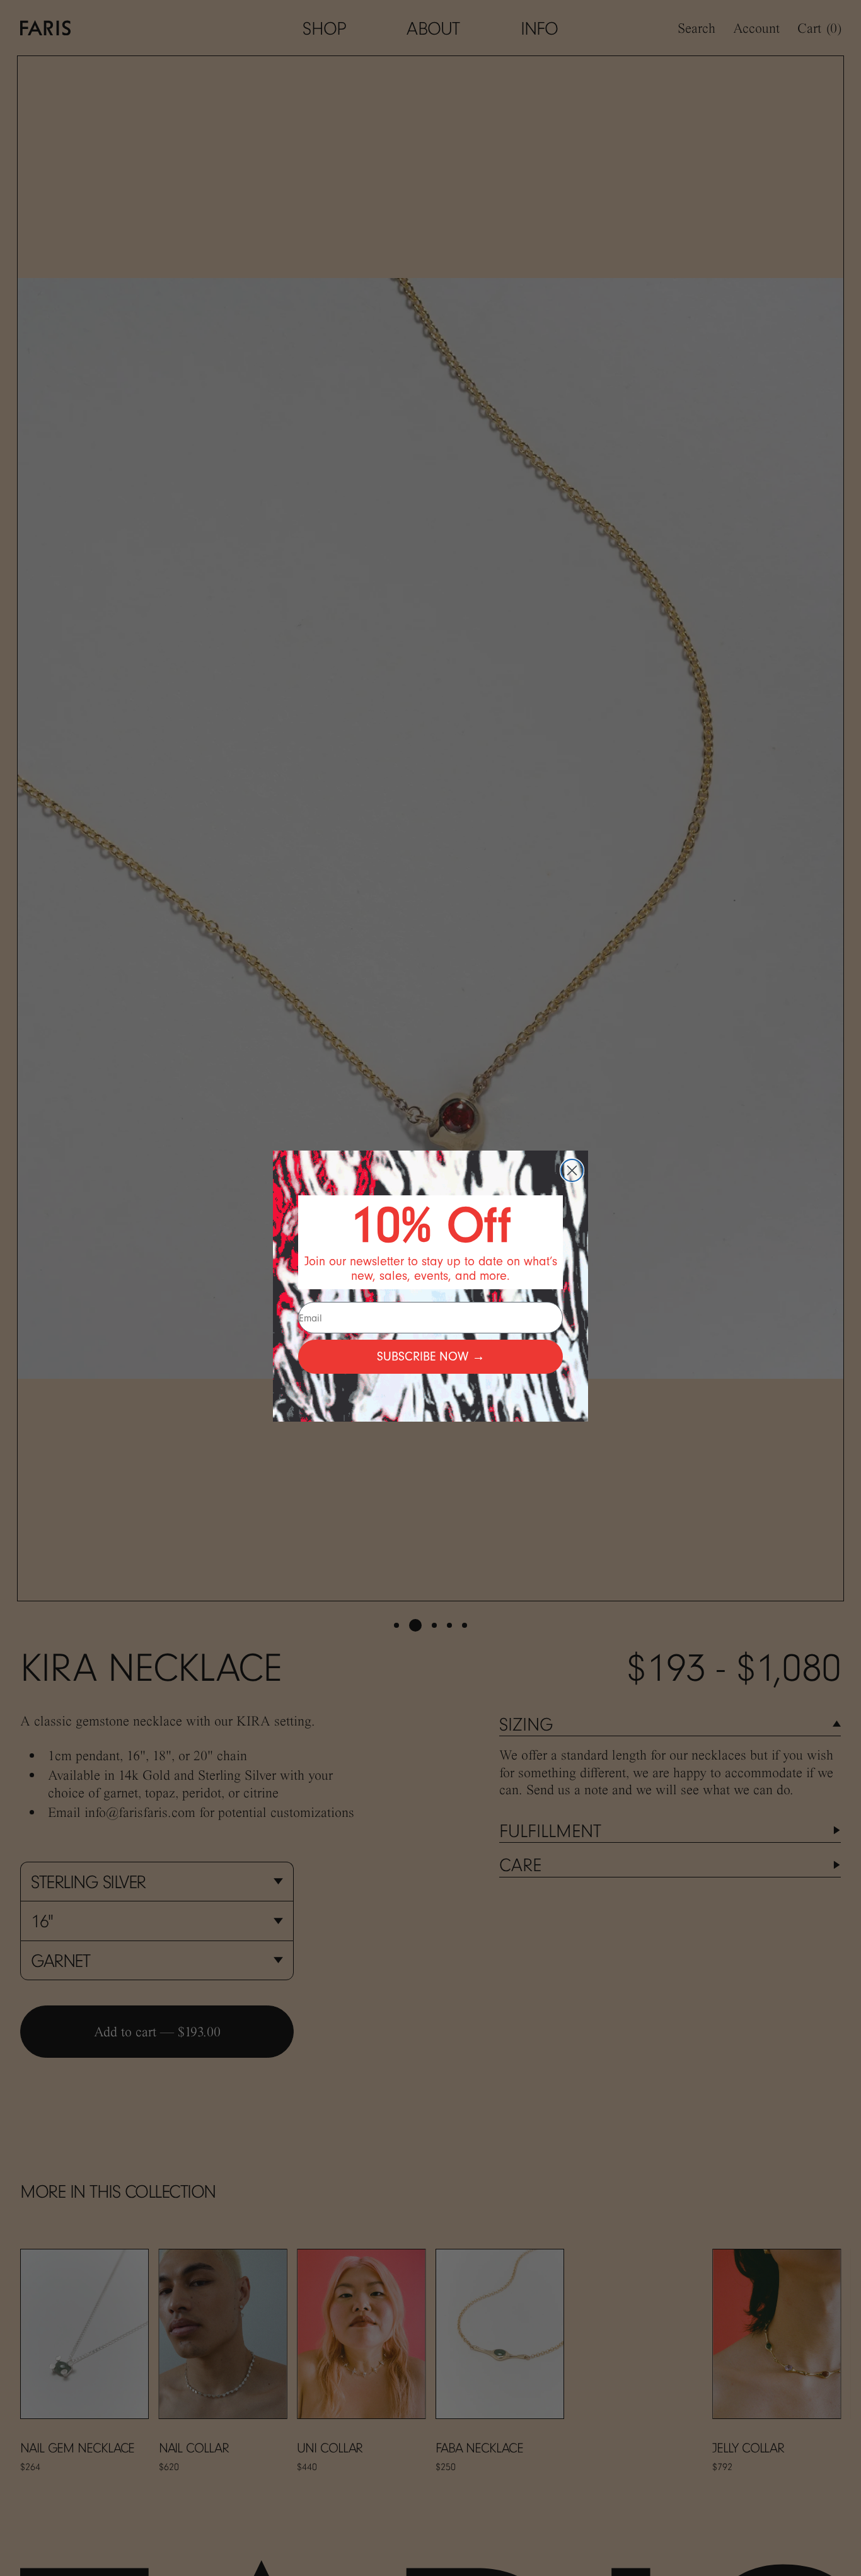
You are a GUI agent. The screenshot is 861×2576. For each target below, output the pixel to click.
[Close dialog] (572, 1170)
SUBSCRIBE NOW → (431, 1356)
